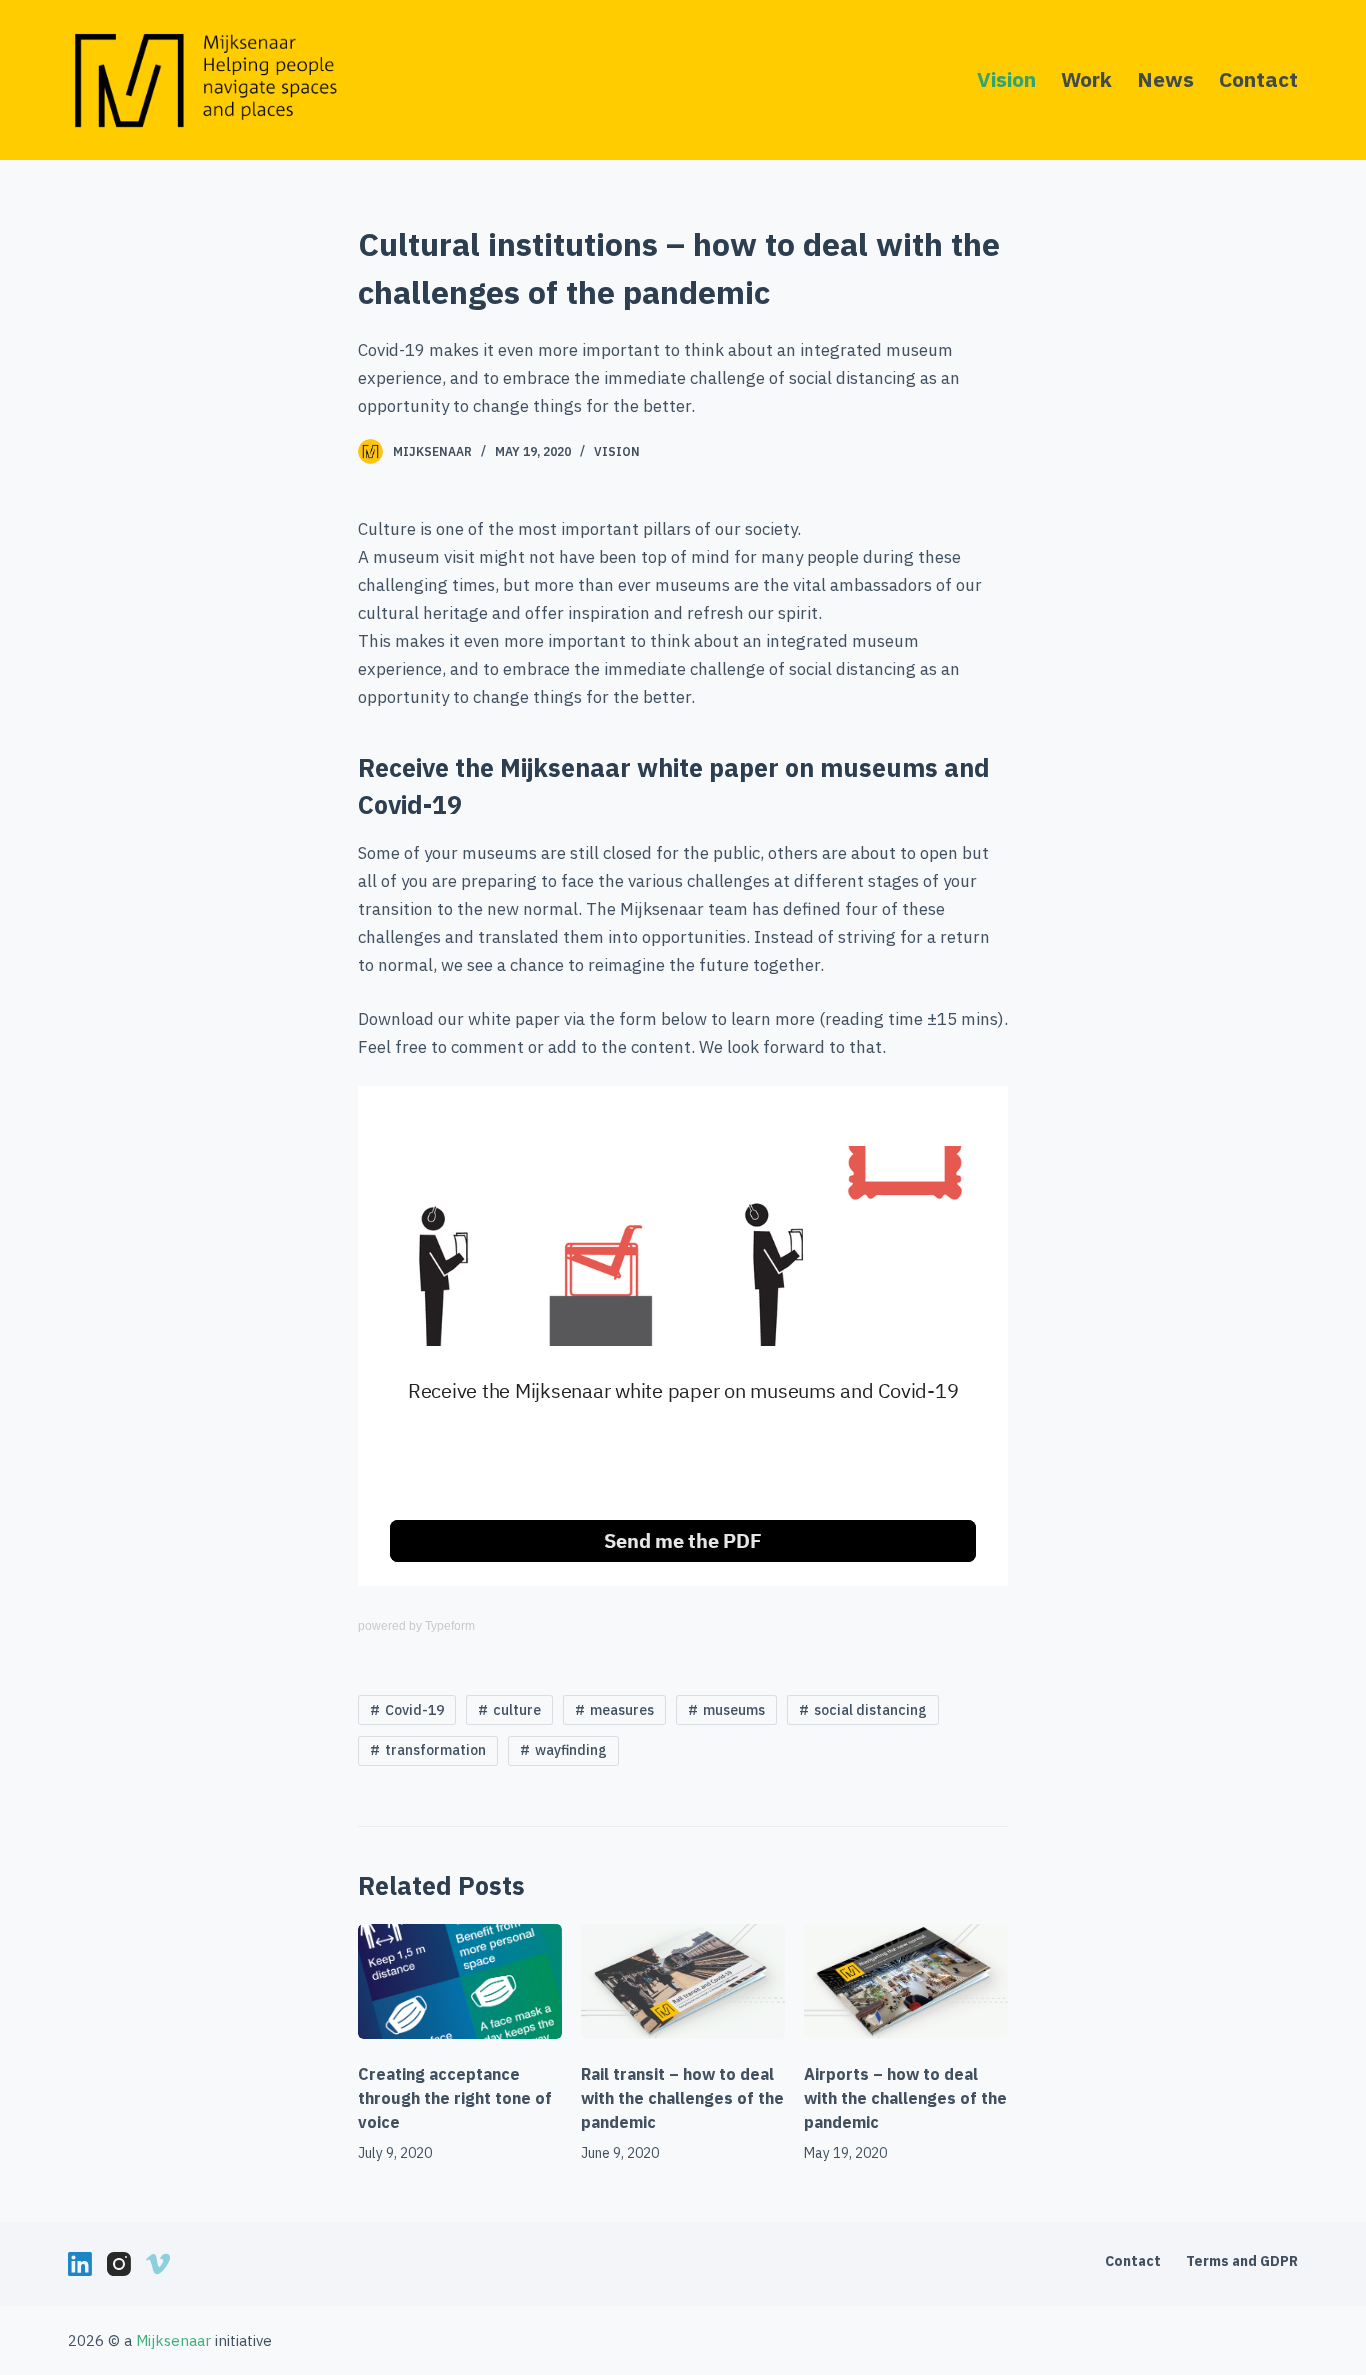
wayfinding (571, 1750)
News (1165, 79)
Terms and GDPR (1242, 2261)
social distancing (870, 1710)
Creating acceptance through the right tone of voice (455, 2098)
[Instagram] (119, 2264)
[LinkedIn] (80, 2264)
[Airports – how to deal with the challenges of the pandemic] (906, 1981)
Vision (1006, 79)
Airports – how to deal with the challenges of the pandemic (905, 2098)
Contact (1258, 79)
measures (622, 1710)
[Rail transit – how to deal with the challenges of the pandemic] (683, 1981)
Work (1086, 79)
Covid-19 (414, 1710)
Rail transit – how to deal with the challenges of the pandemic (682, 2098)
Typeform (450, 1626)
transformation (435, 1750)
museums (734, 1710)
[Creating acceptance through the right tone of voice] (460, 1981)
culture (517, 1710)
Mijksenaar (432, 451)
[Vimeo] (158, 2264)
